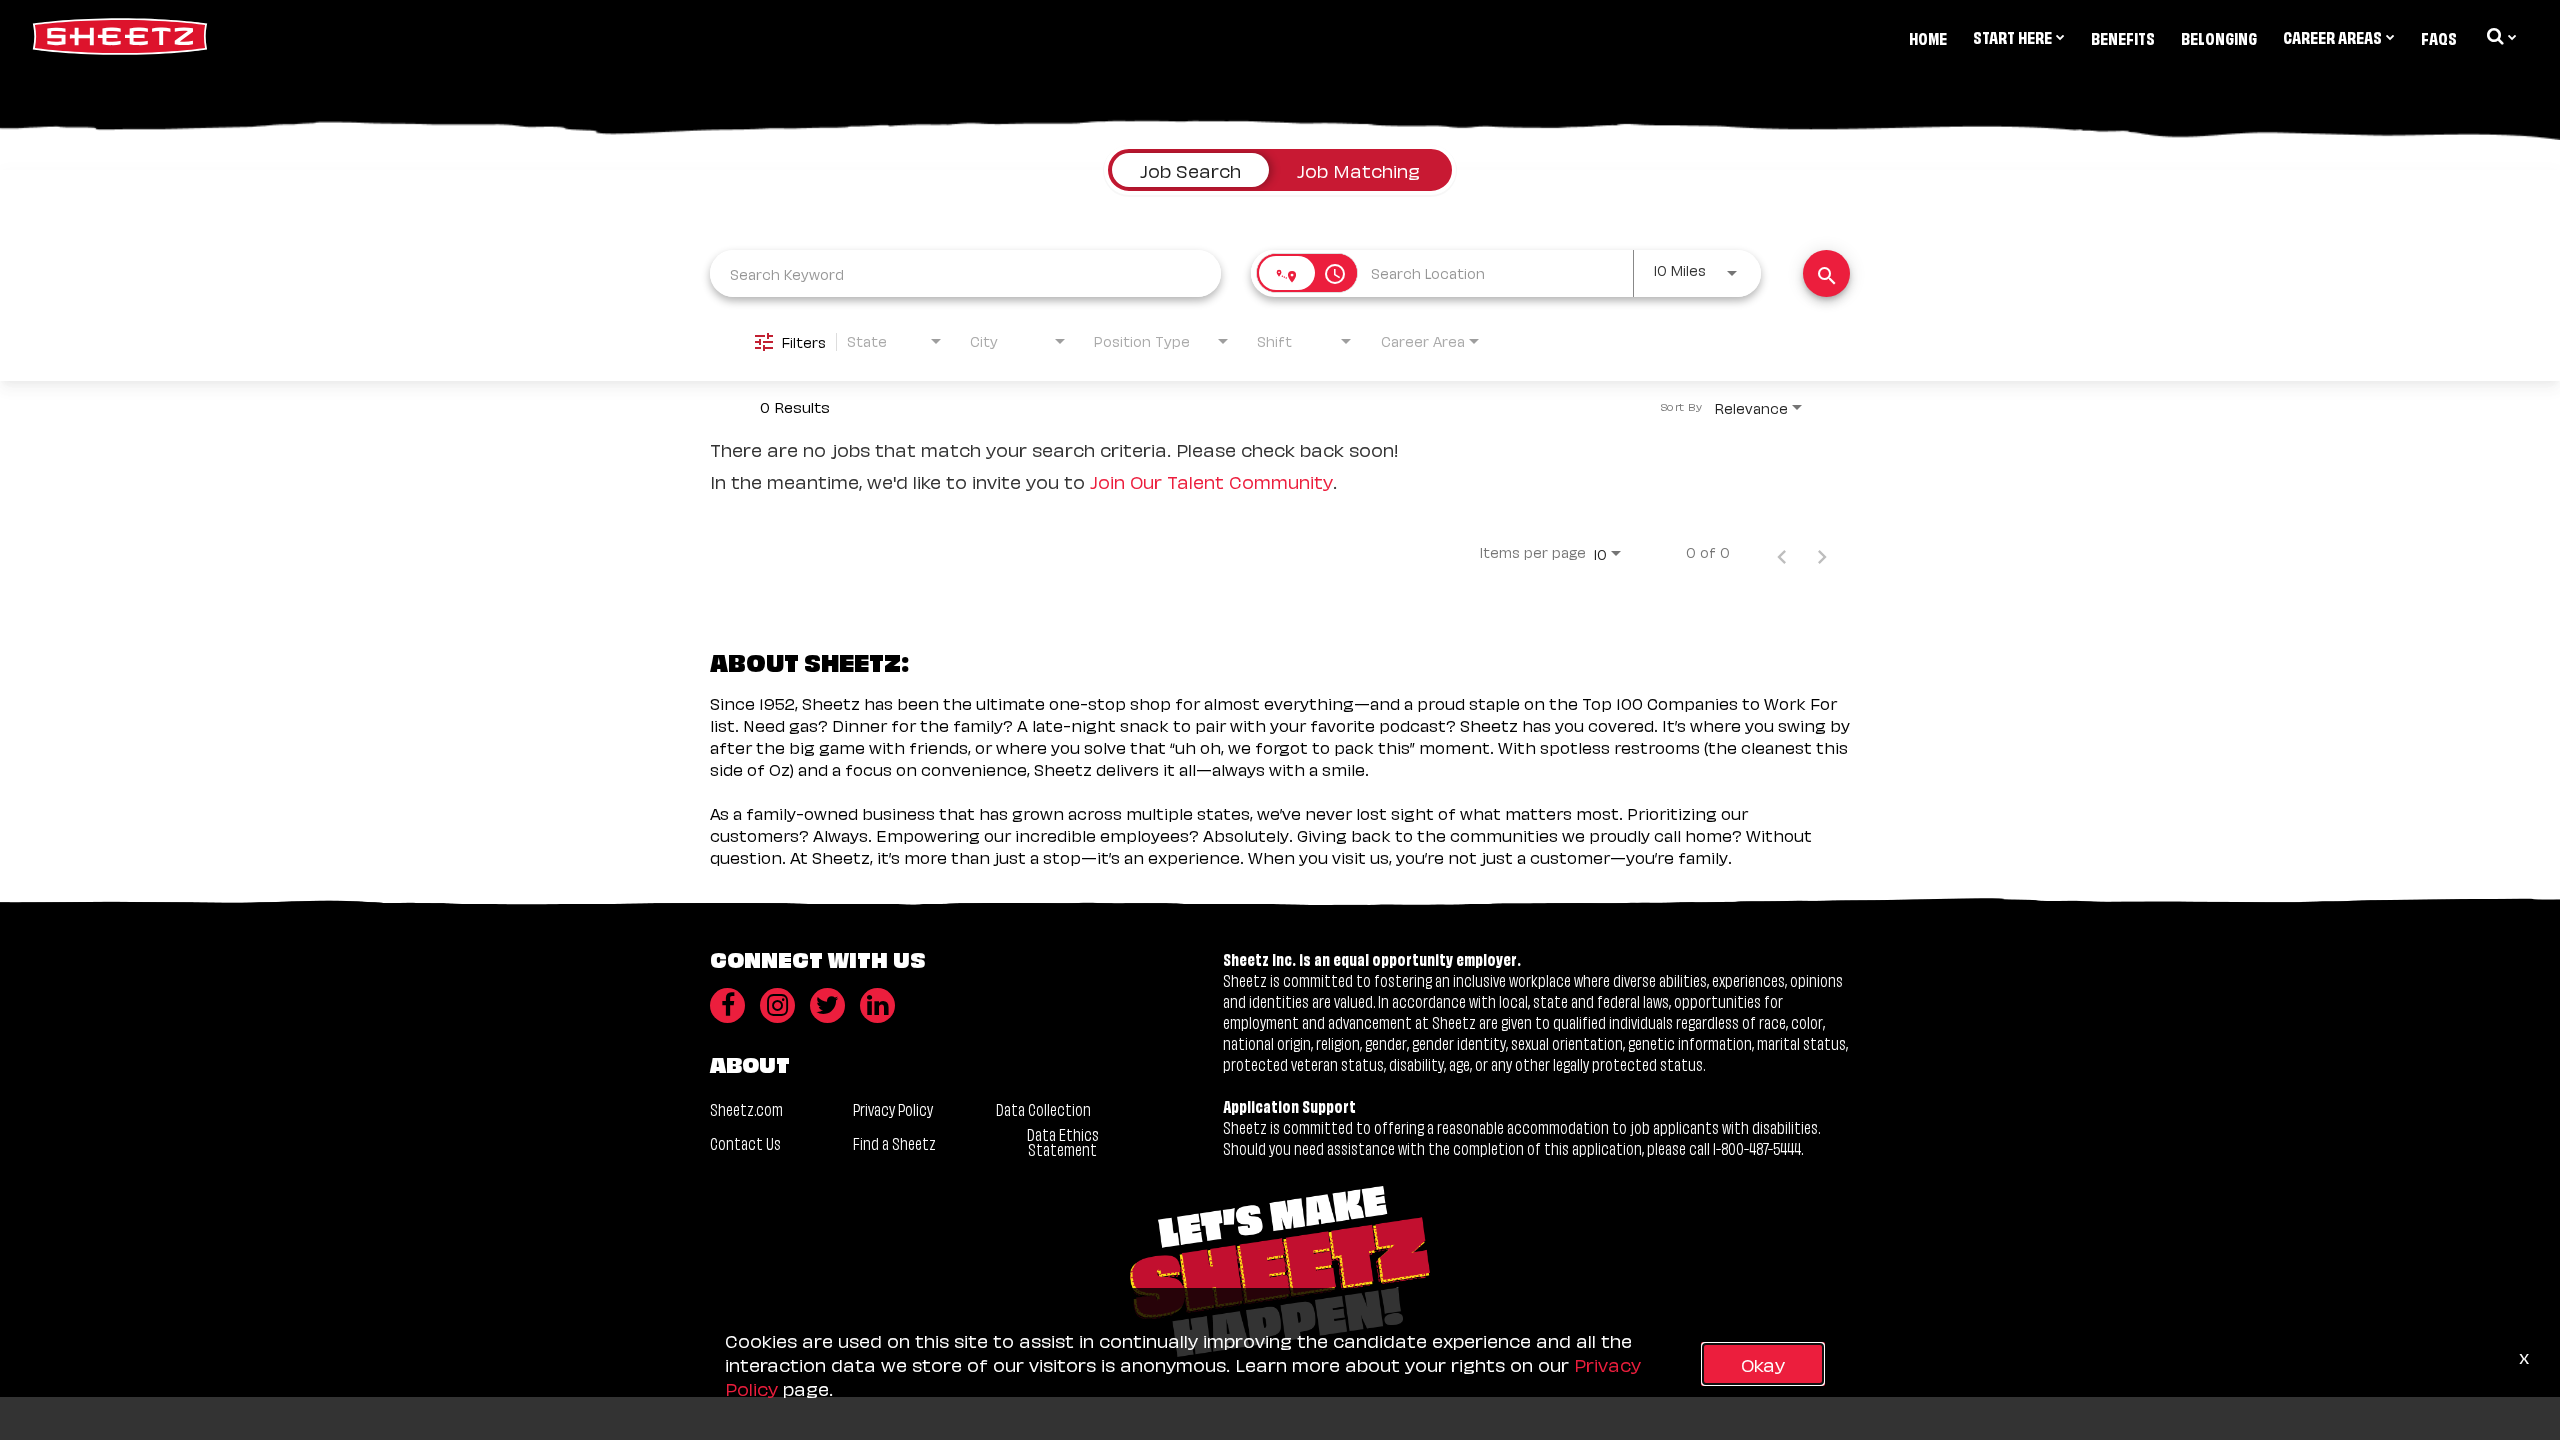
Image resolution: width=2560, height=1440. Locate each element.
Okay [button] (1763, 1363)
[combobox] (965, 273)
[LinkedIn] (877, 1005)
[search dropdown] (2500, 36)
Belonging (2219, 37)
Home (1928, 37)
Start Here (2012, 36)
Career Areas (2332, 36)
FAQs (2439, 37)
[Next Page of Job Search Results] (1822, 552)
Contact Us (745, 1142)
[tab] (1190, 170)
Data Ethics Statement (1063, 1141)
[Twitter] (827, 1005)
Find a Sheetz (894, 1142)
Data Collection (1043, 1108)
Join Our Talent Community (1211, 480)
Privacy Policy (893, 1108)
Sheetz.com (746, 1108)
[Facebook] (727, 1005)
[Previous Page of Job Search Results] (1782, 552)
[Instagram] (777, 1005)
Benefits (2123, 37)
